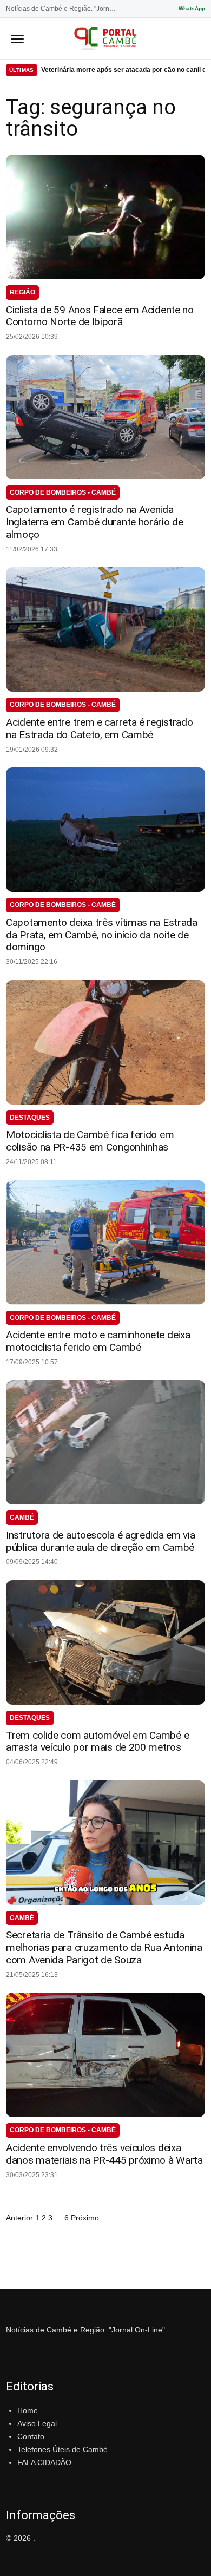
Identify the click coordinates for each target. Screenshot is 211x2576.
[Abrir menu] (17, 38)
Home (28, 2410)
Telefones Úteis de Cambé (62, 2449)
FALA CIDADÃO (44, 2462)
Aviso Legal (37, 2423)
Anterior (19, 2218)
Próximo (85, 2218)
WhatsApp (192, 8)
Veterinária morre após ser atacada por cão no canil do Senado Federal (123, 70)
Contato (31, 2436)
